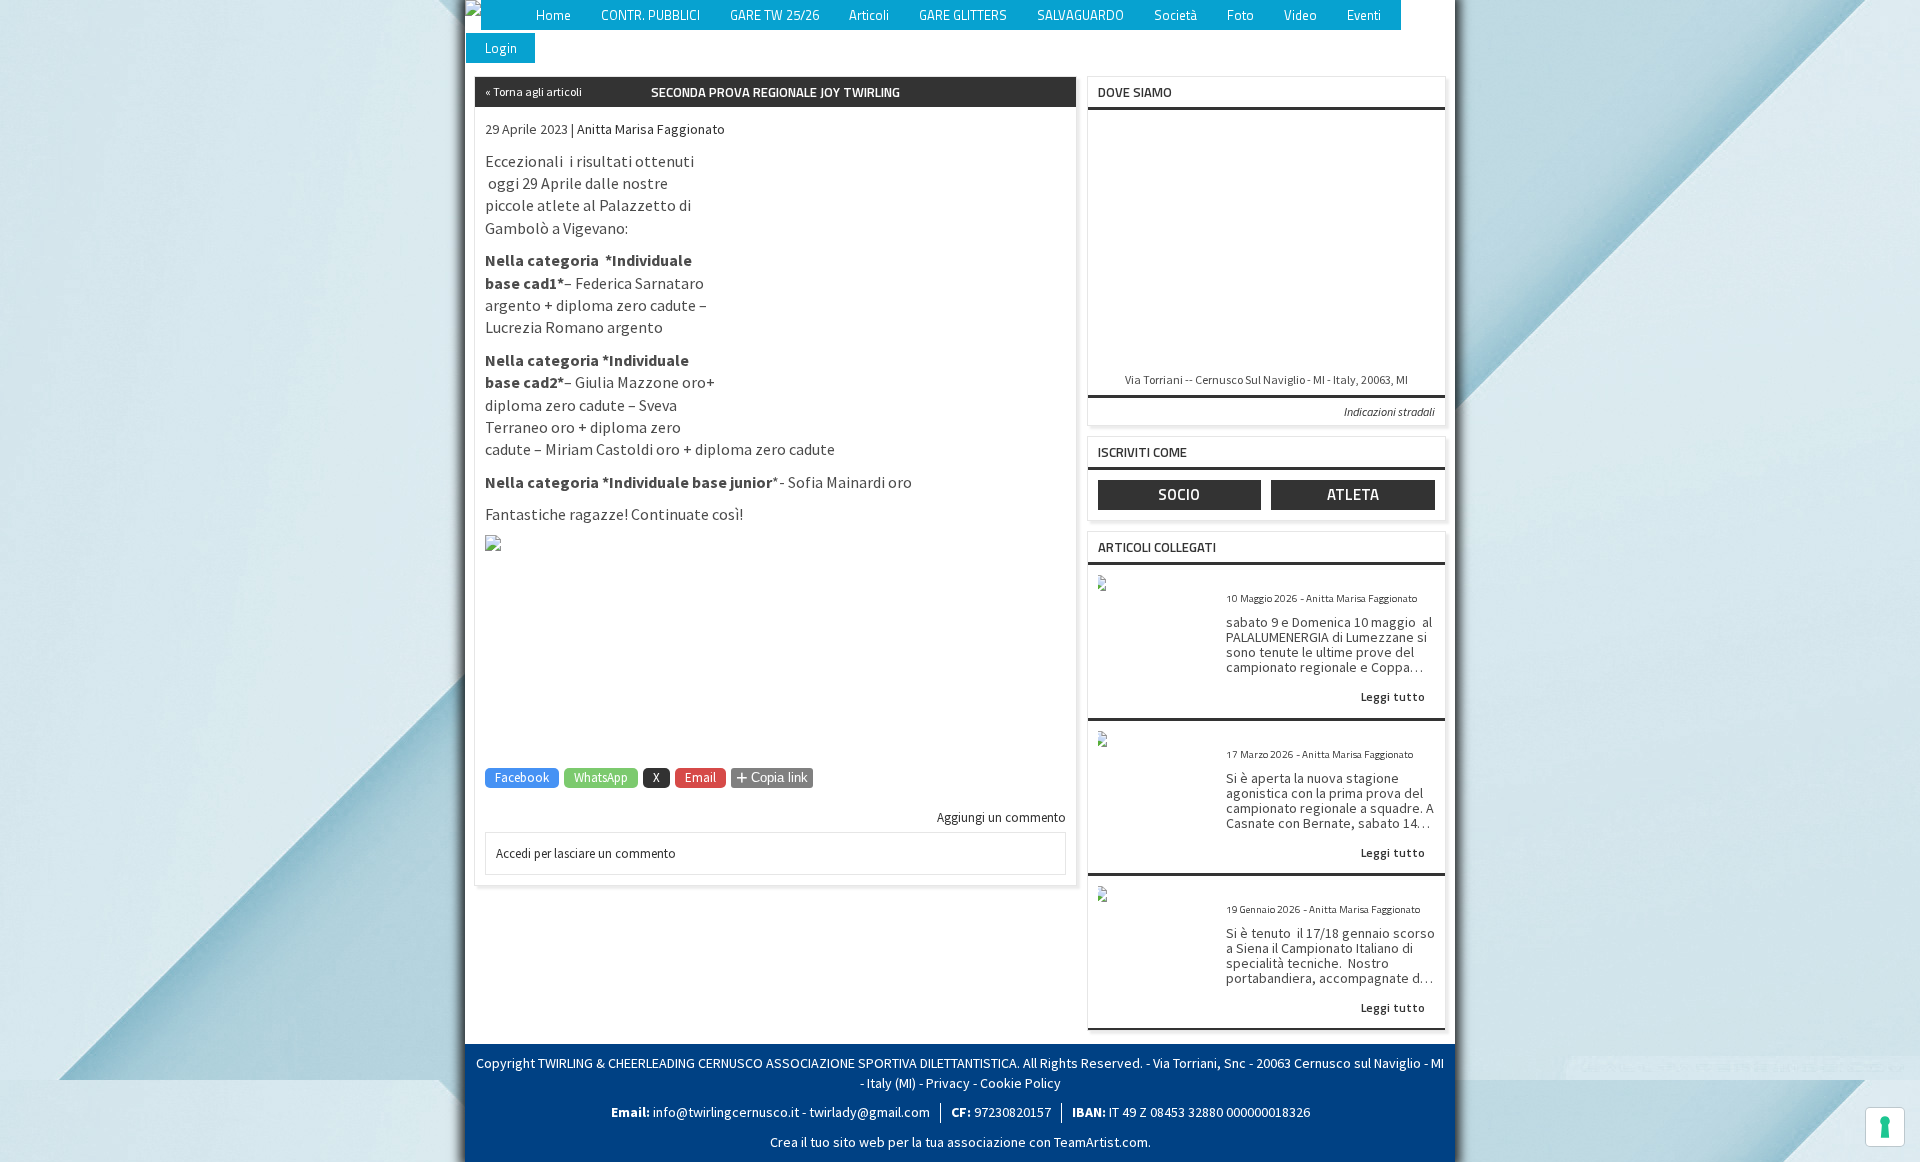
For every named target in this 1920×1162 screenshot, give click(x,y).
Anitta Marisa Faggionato (651, 129)
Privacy (948, 1083)
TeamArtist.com (1101, 1142)
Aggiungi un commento (1001, 817)
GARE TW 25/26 (774, 15)
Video (1300, 15)
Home (553, 15)
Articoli (869, 15)
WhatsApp (601, 777)
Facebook (522, 777)
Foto (1240, 15)
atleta (1353, 494)
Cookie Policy (1020, 1083)
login (501, 48)
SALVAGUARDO (1080, 15)
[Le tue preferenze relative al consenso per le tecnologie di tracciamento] (1885, 1127)
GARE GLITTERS (963, 15)
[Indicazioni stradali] (1266, 242)
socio (1179, 494)
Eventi (1364, 15)
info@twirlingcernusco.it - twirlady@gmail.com (791, 1112)
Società (1175, 15)
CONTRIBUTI (1446, 15)
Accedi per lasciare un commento (586, 853)
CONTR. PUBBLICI (650, 15)
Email (700, 777)
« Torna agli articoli (533, 91)
